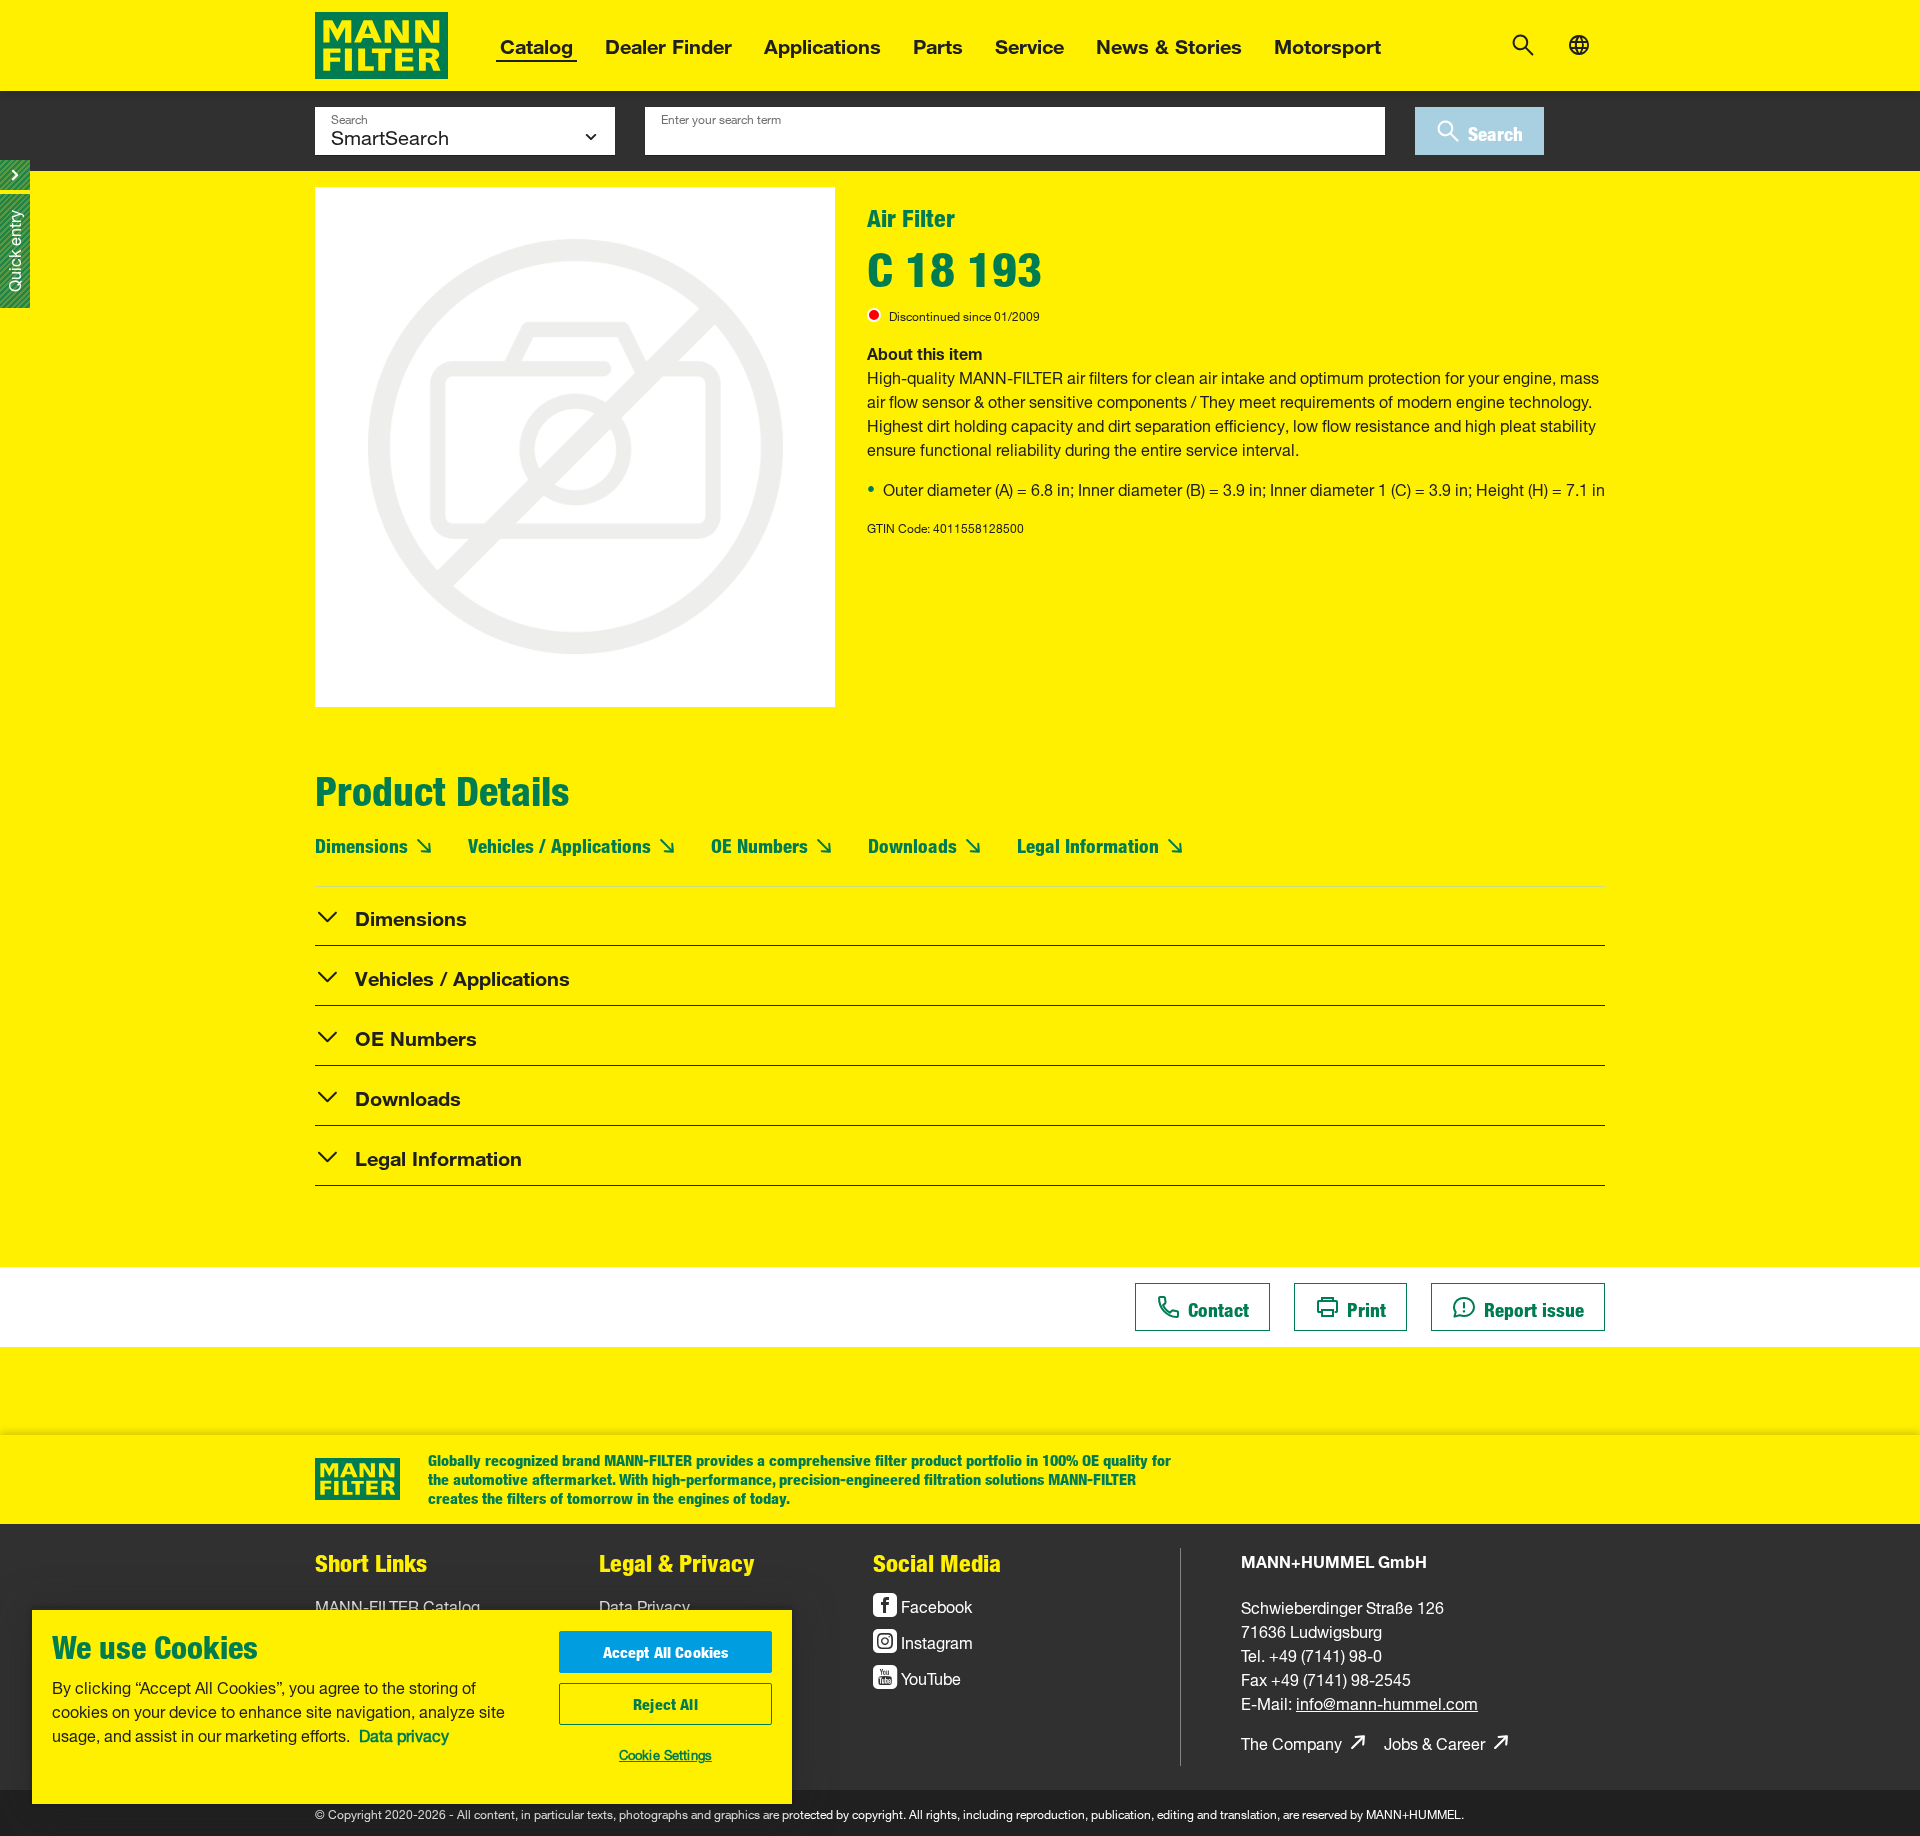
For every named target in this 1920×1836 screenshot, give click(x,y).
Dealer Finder (668, 43)
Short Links (371, 1562)
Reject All (665, 1704)
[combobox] (1015, 131)
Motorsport (1327, 43)
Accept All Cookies (666, 1652)
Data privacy (404, 1734)
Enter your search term (721, 117)
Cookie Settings (665, 1753)
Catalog (536, 43)
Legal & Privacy (677, 1562)
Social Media (937, 1562)
